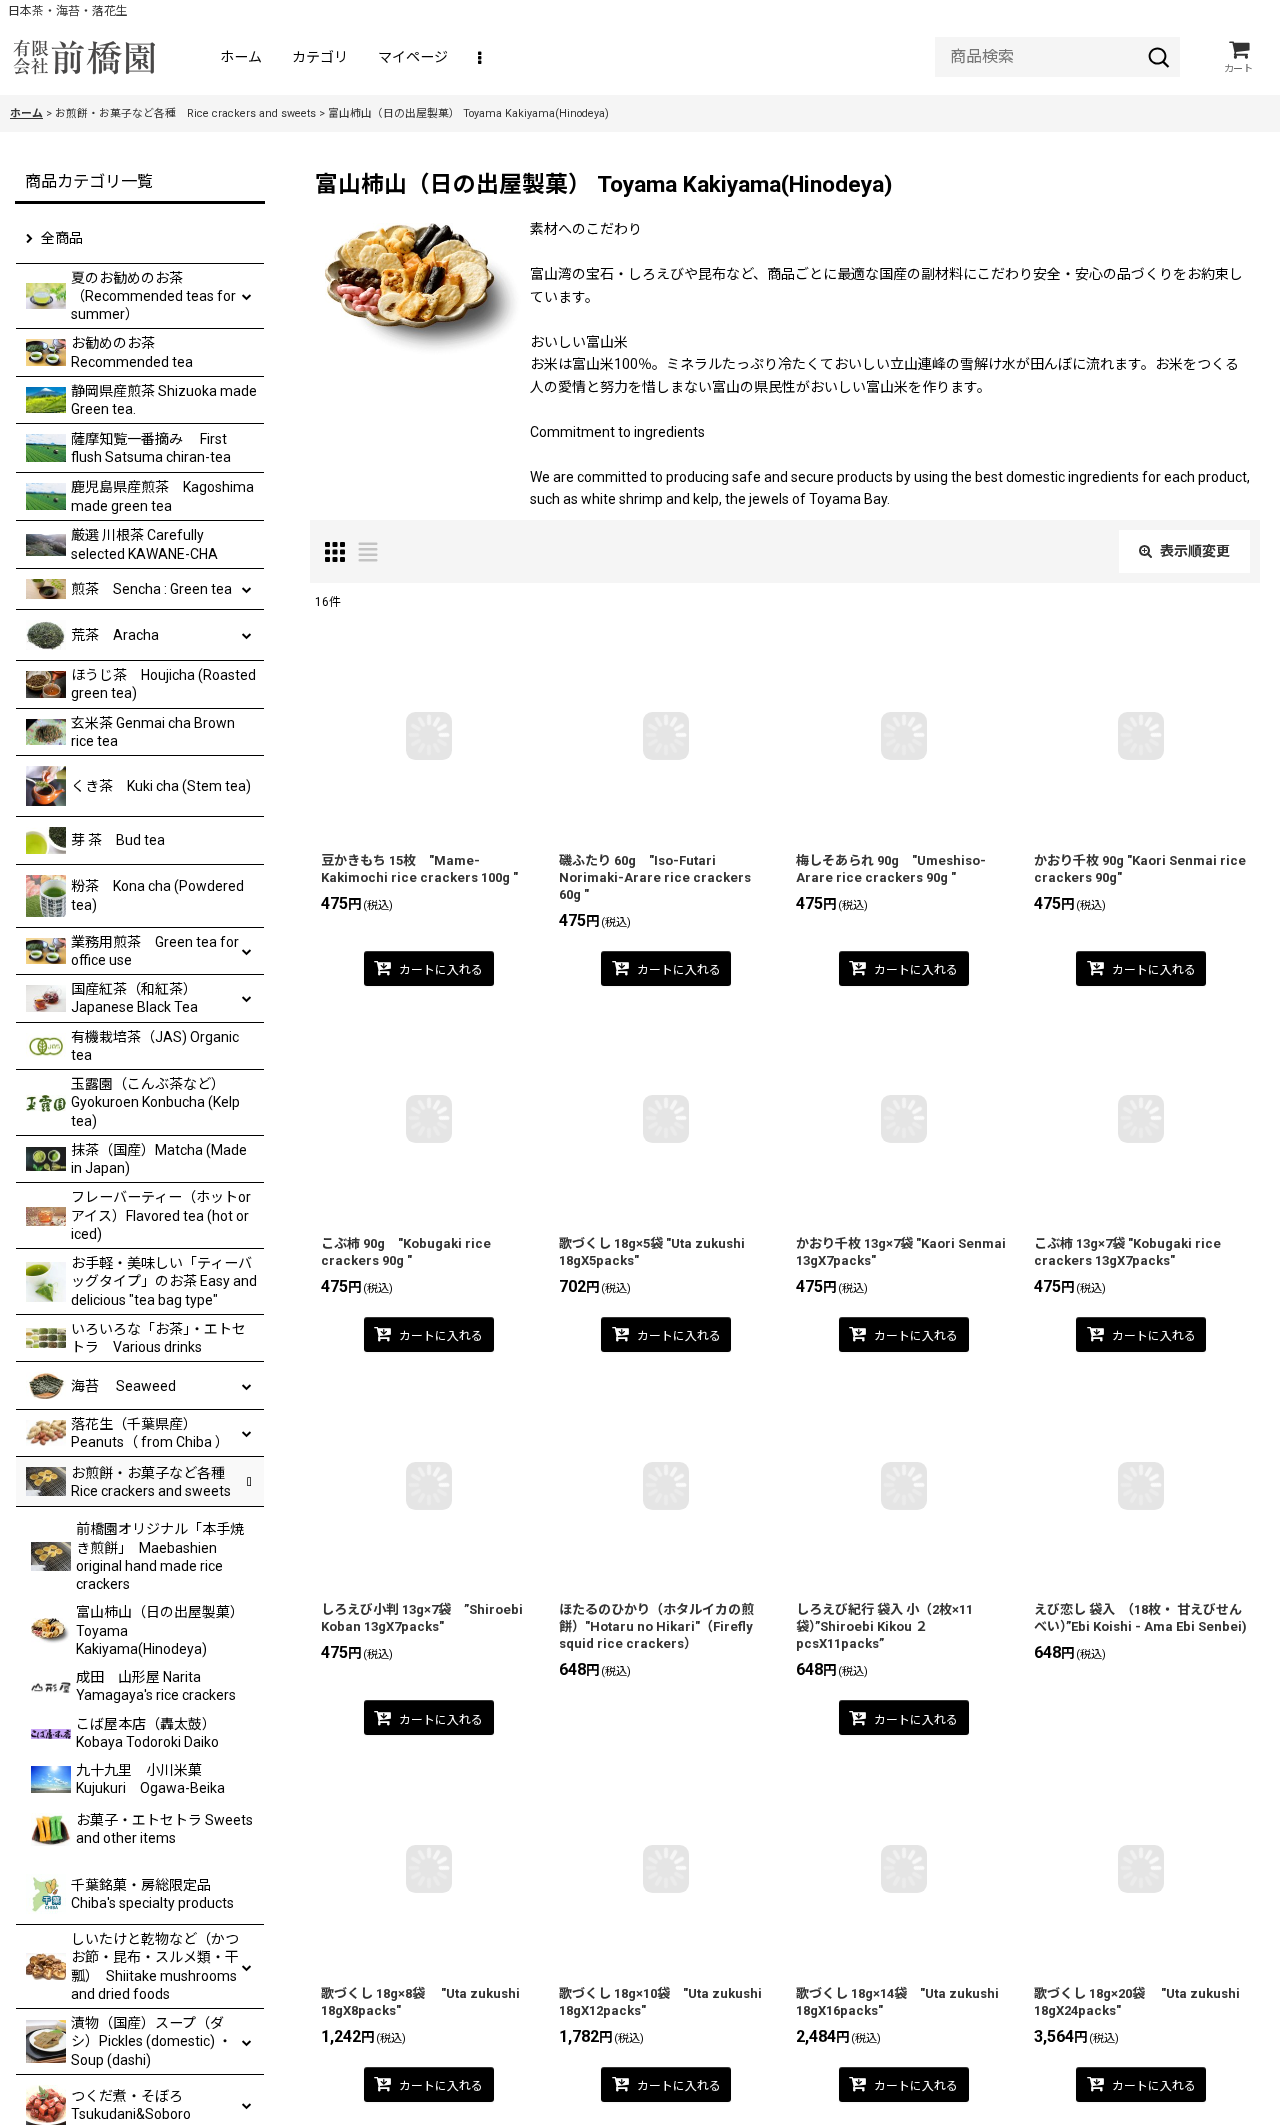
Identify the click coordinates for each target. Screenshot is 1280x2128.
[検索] (1159, 57)
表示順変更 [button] (1195, 551)
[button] (481, 57)
